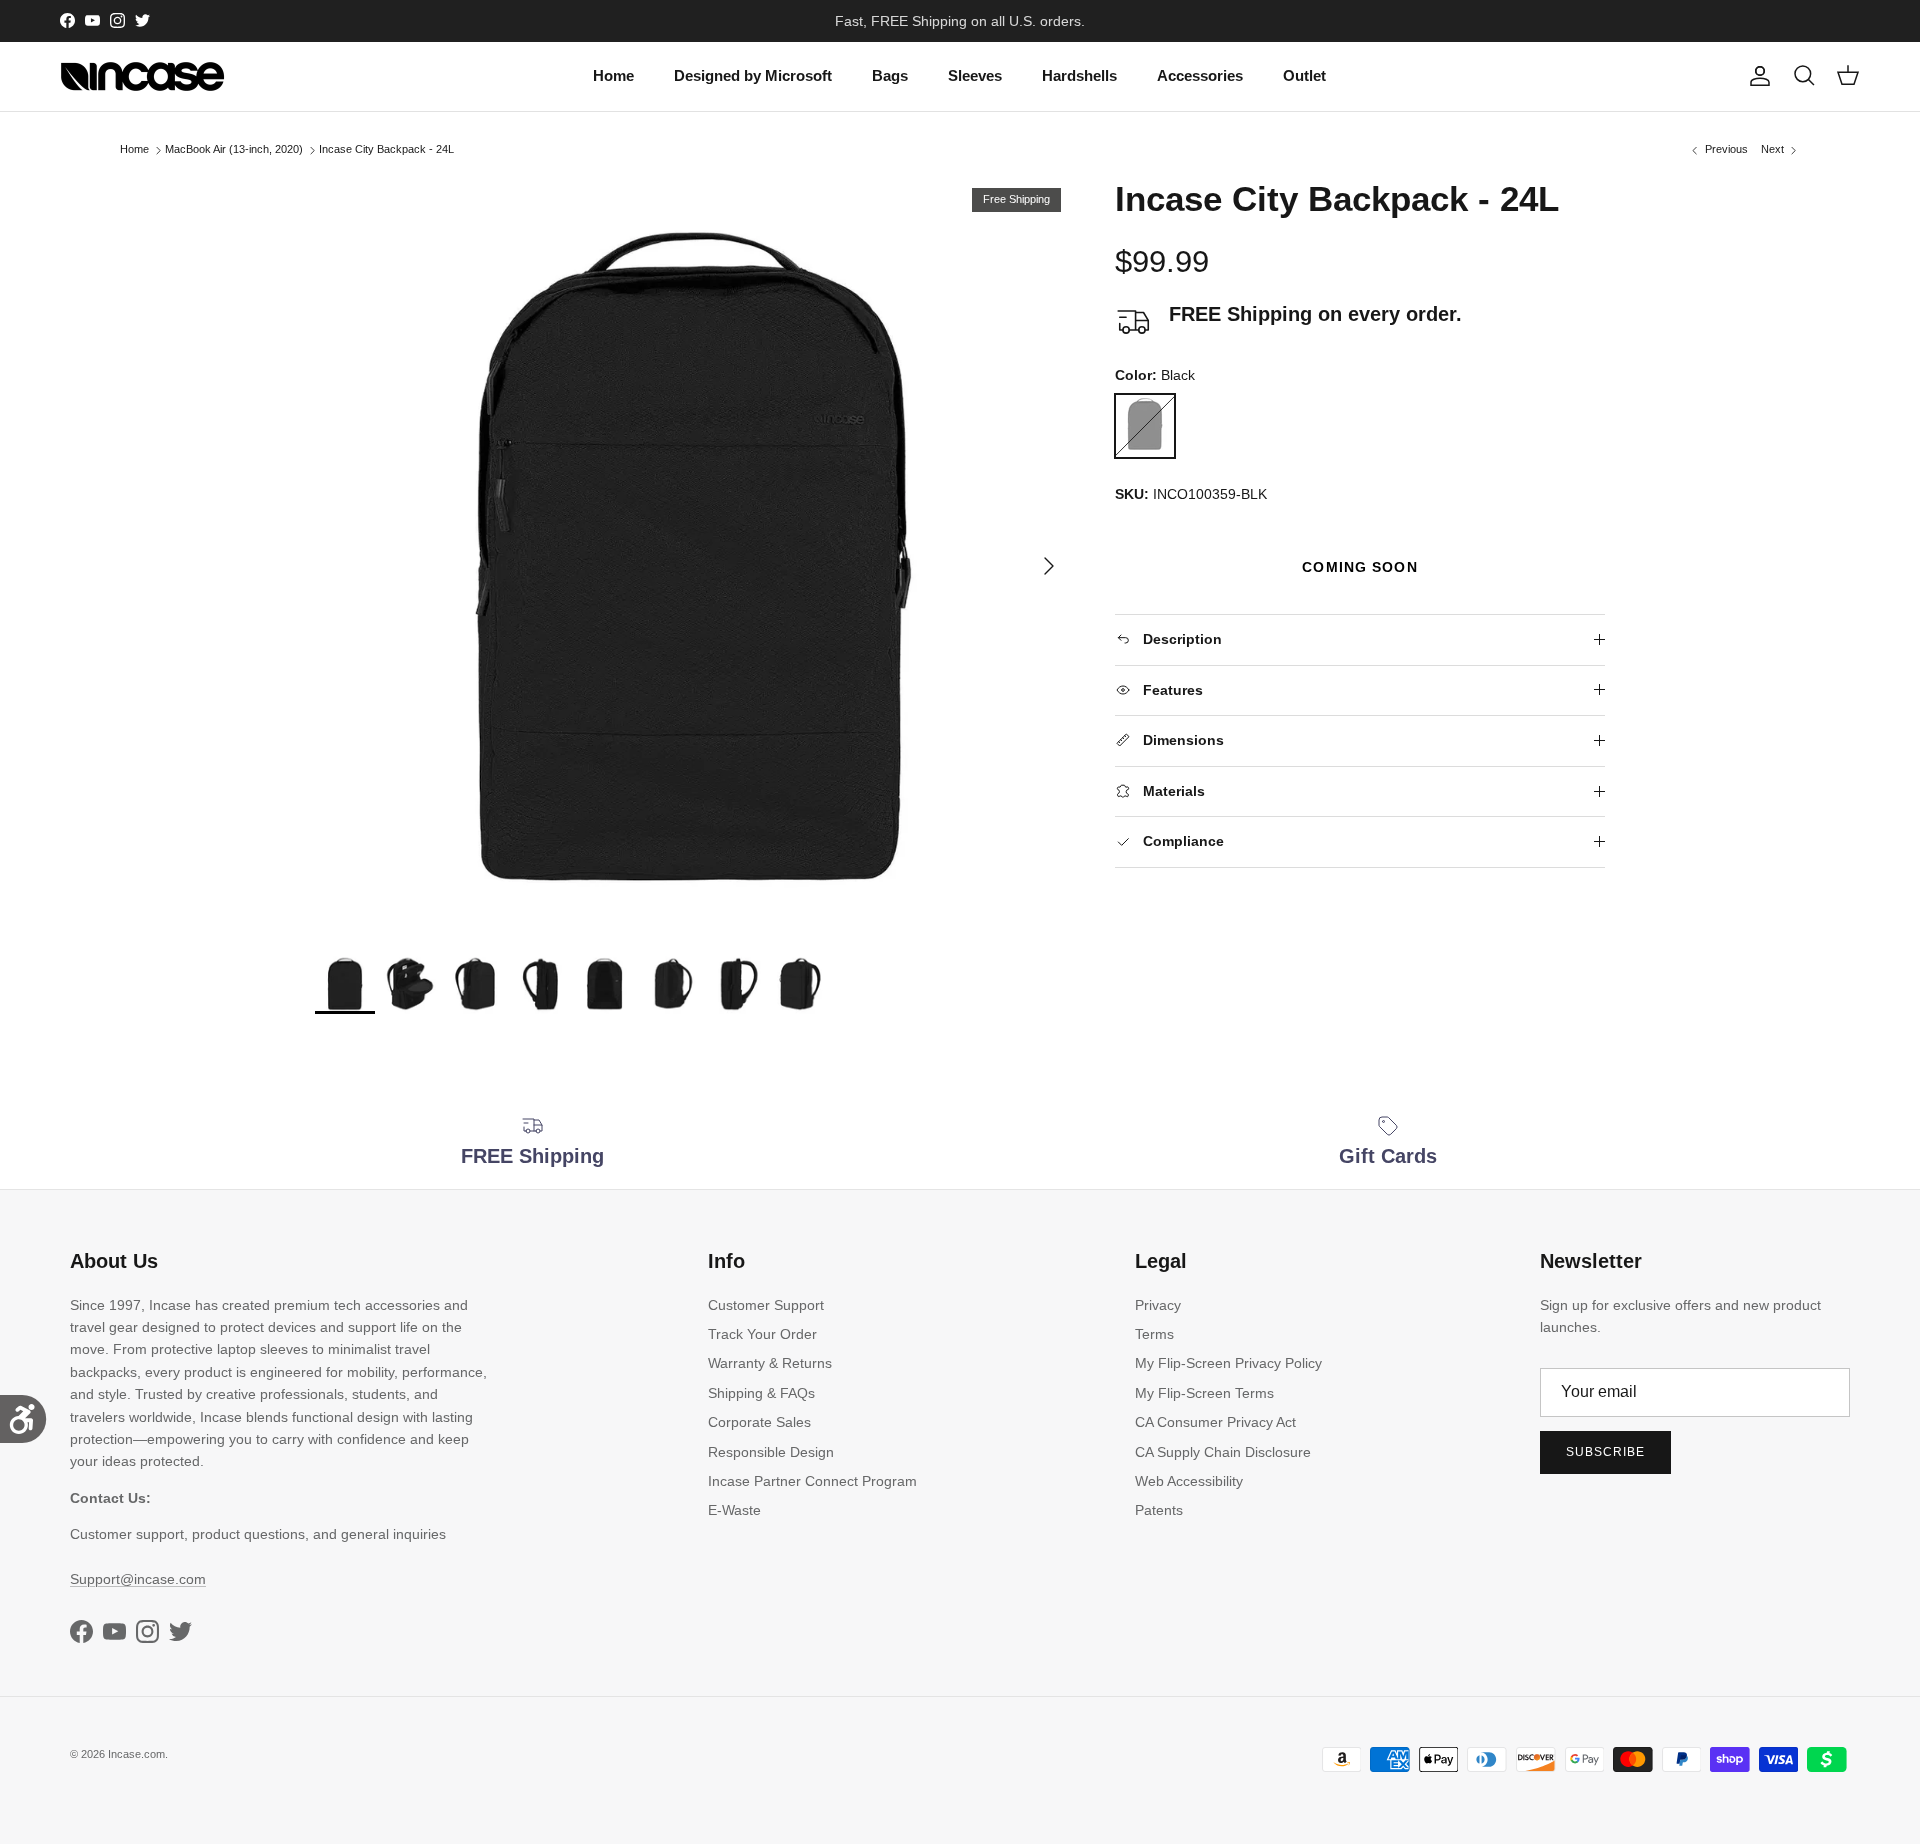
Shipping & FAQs (761, 1393)
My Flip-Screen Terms (1204, 1393)
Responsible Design (771, 1452)
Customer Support (766, 1305)
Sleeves (975, 75)
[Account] (1756, 76)
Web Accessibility (1189, 1481)
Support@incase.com (138, 1579)
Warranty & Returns (770, 1363)
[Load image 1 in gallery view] (693, 556)
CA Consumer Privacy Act (1215, 1422)
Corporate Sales (759, 1422)
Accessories (1200, 75)
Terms (1154, 1334)
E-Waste (734, 1510)
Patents (1159, 1510)
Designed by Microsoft (753, 75)
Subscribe (1605, 1452)
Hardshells (1079, 75)
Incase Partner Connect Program (812, 1481)
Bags (890, 75)
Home (613, 75)
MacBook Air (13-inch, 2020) (234, 150)
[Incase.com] (142, 76)
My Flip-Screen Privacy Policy (1228, 1363)
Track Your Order (762, 1334)
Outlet (1304, 75)
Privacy (1158, 1305)
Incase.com (136, 1754)
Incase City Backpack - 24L (386, 150)
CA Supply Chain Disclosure (1223, 1452)
